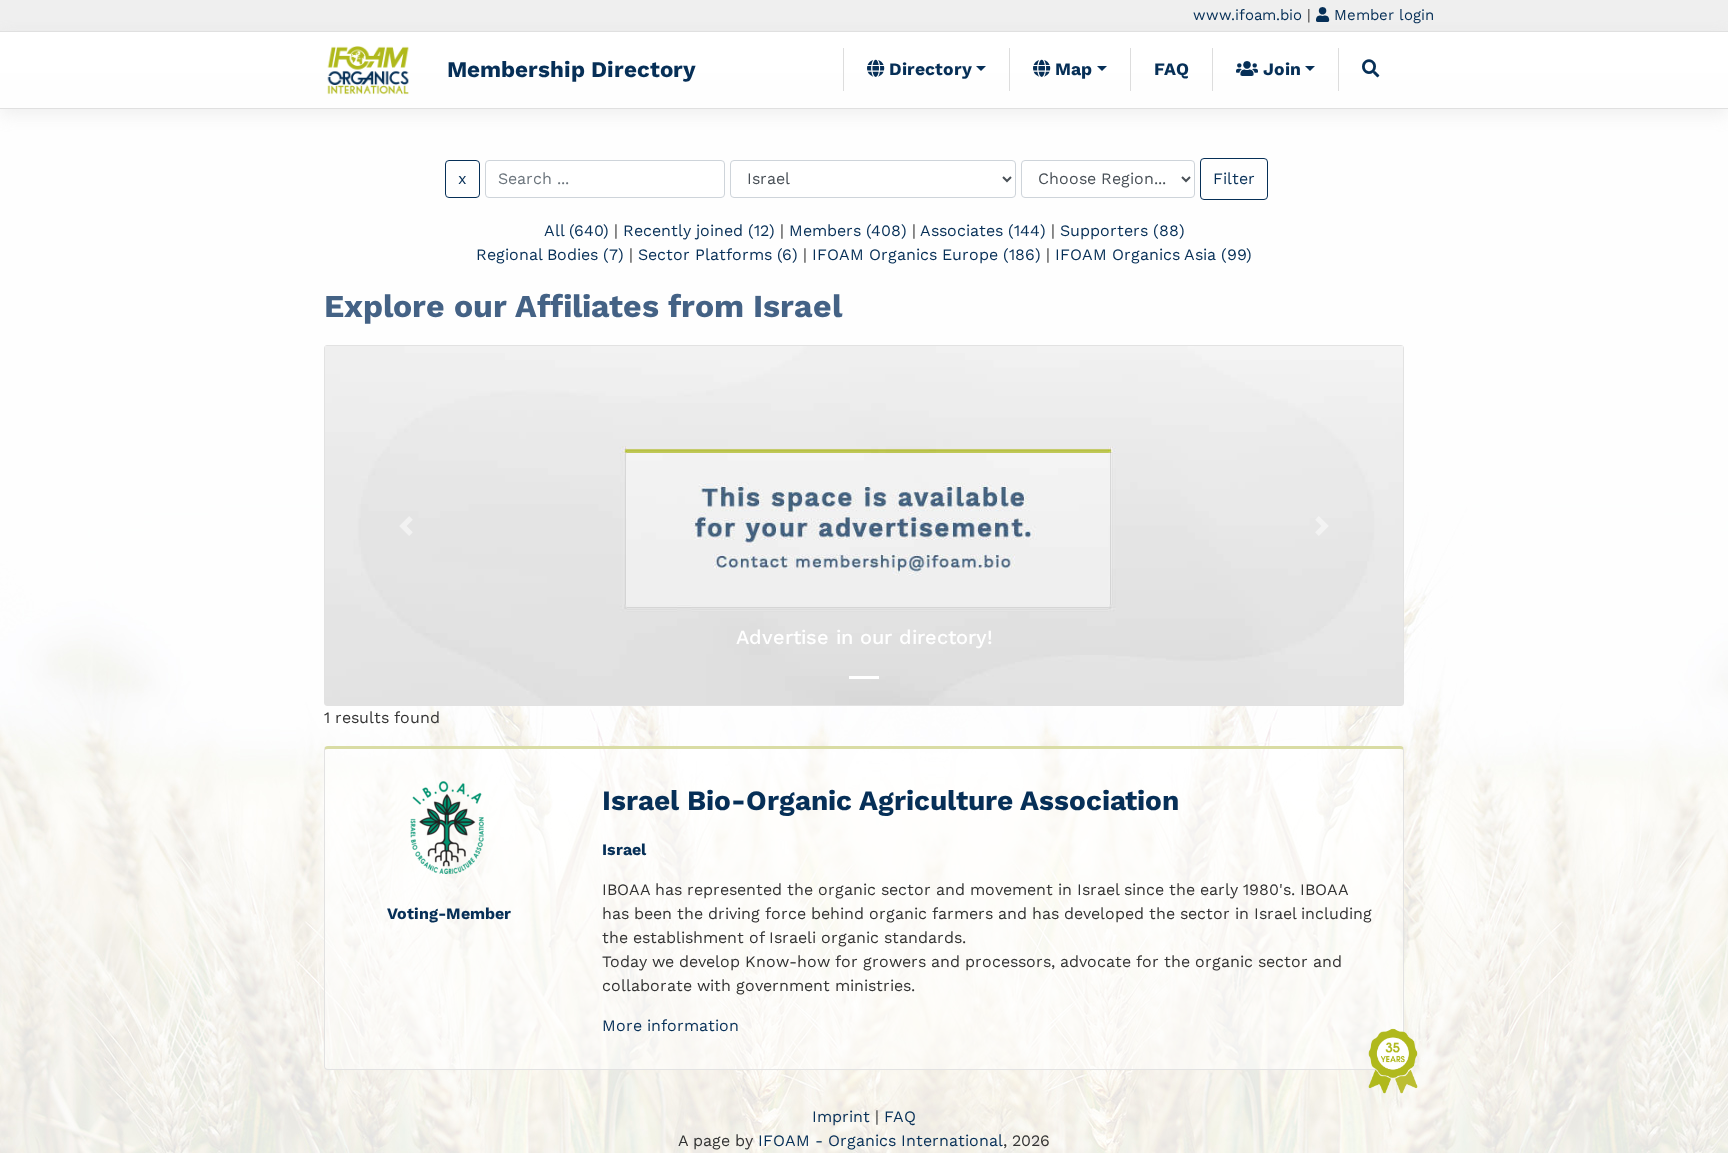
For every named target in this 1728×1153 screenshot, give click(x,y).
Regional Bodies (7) (550, 254)
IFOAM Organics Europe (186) (926, 254)
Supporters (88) (1122, 230)
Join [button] (1279, 69)
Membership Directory (571, 69)
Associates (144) (983, 230)
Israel (624, 849)
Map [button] (1071, 69)
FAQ (1171, 69)
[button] (406, 525)
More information (670, 1025)
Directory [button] (928, 69)
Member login (1381, 15)
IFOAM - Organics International (880, 1140)
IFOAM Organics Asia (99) (1153, 254)
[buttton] (1371, 69)
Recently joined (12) (699, 230)
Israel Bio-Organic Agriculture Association (890, 800)
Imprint (841, 1116)
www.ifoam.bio (1247, 15)
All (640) (576, 230)
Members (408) (848, 230)
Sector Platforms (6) (718, 254)
